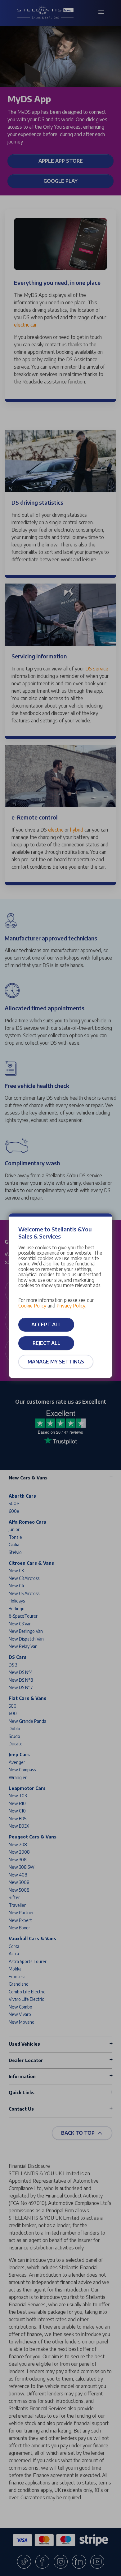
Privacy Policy (71, 1305)
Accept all (46, 1324)
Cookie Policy (32, 1305)
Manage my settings (56, 1362)
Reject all (46, 1343)
